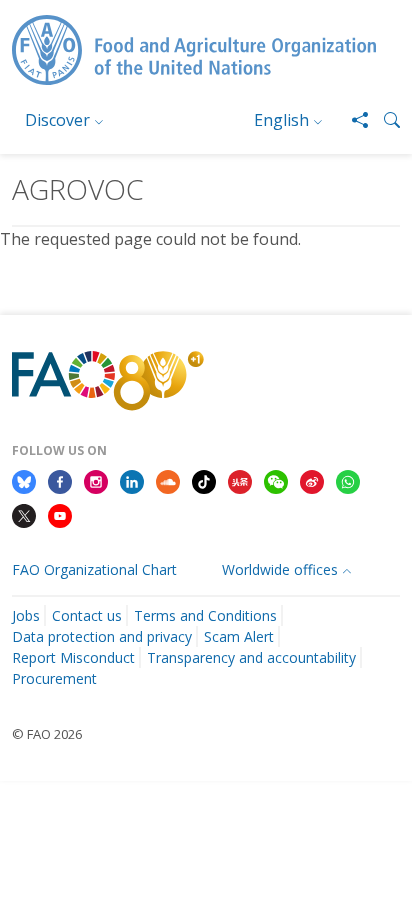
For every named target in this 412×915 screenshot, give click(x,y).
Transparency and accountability (251, 657)
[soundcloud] (168, 480)
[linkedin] (132, 480)
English (281, 120)
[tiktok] (204, 480)
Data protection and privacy (102, 636)
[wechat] (276, 480)
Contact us (87, 615)
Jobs (26, 615)
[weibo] (312, 480)
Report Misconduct (73, 657)
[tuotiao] (240, 480)
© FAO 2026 (47, 734)
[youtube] (60, 514)
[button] (384, 120)
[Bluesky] (24, 480)
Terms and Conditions (205, 615)
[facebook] (60, 480)
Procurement (54, 678)
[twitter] (24, 514)
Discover (57, 120)
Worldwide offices (280, 569)
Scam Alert (239, 636)
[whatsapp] (348, 480)
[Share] (352, 120)
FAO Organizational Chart (94, 569)
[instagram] (96, 480)
